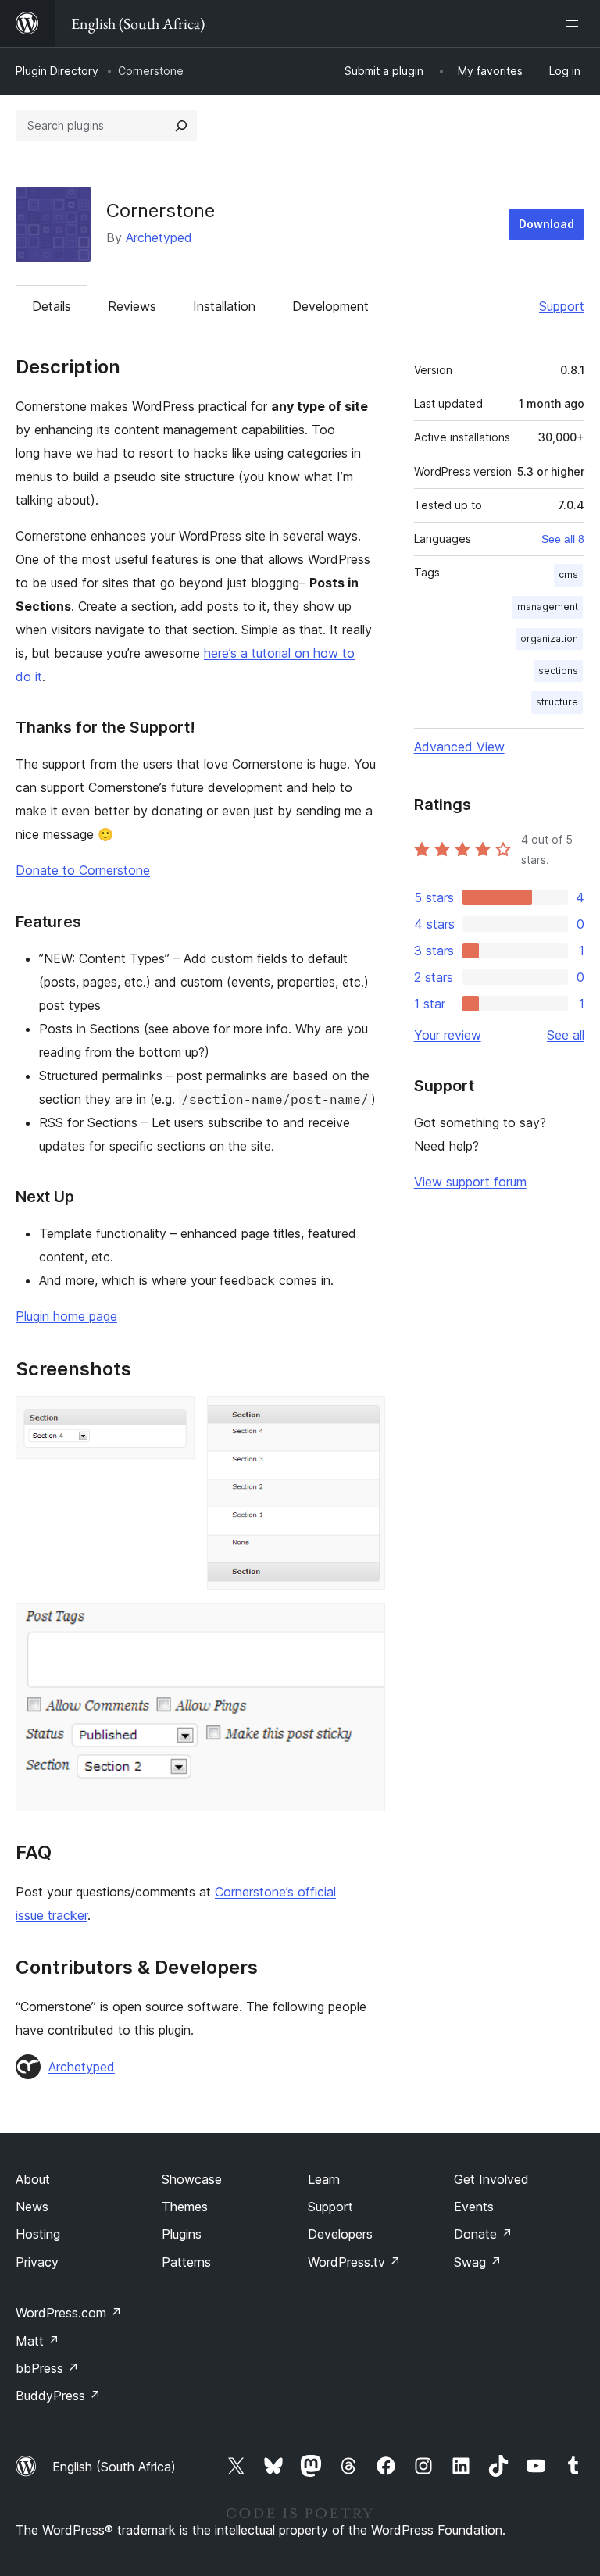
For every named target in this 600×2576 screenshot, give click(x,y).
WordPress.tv (354, 2262)
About (33, 2179)
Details (52, 306)
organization (549, 639)
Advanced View (459, 747)
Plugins (182, 2234)
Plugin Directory (57, 71)
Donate (483, 2234)
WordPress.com (69, 2313)
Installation (224, 306)
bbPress (47, 2368)
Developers (340, 2234)
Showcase (192, 2179)
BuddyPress (58, 2396)
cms (568, 574)
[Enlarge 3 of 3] (364, 1624)
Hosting (38, 2234)
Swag (478, 2262)
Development (330, 306)
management (548, 607)
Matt (37, 2341)
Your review (448, 1035)
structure (557, 702)
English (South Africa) (114, 2467)
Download (546, 224)
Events (474, 2207)
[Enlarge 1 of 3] (173, 1417)
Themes (185, 2207)
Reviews (132, 306)
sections (558, 671)
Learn (324, 2179)
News (32, 2207)
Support (562, 306)
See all (566, 1035)
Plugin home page (66, 1316)
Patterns (186, 2262)
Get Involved (491, 2179)
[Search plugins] (181, 126)
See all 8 (563, 539)
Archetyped (159, 237)
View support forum (470, 1182)
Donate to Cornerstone (83, 870)
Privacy (37, 2262)
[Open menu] (575, 23)
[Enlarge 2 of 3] (364, 1417)
